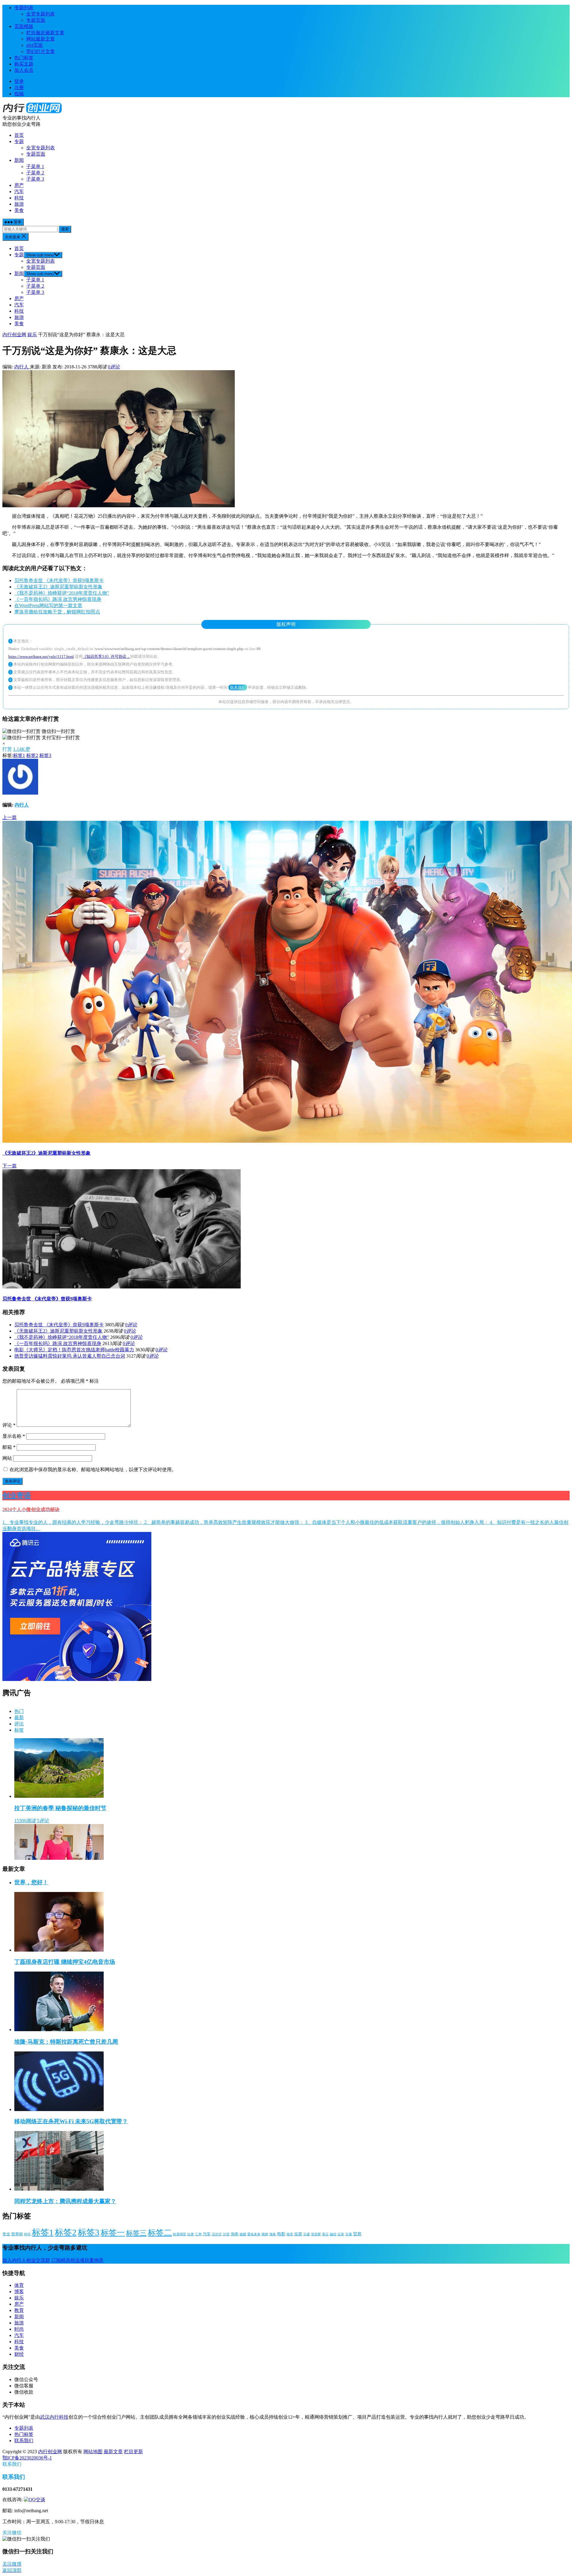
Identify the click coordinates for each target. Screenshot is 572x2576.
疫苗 (298, 2234)
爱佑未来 (254, 2234)
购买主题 (24, 64)
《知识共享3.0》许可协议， (106, 656)
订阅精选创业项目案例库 (77, 2260)
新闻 (19, 160)
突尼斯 (316, 2234)
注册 (19, 87)
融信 (333, 2234)
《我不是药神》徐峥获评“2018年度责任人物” (62, 593)
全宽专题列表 (41, 14)
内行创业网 (14, 335)
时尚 (27, 2234)
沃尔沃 (217, 2234)
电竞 (290, 2234)
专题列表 (24, 8)
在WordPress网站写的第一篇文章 (48, 605)
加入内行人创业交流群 (26, 2260)
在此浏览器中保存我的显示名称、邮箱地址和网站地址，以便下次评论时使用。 (93, 1470)
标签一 (113, 2233)
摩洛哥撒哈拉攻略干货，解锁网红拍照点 (57, 612)
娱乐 (32, 335)
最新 (19, 1717)
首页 (19, 135)
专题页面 (36, 20)
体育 (19, 2285)
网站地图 (93, 2452)
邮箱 (9, 1447)
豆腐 (349, 2234)
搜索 (65, 229)
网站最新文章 (41, 39)
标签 (19, 1730)
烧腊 (243, 2234)
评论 (9, 1425)
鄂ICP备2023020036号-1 (27, 2458)
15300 (25, 1821)
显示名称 (14, 1436)
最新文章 (113, 2452)
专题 (19, 141)
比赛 (191, 2234)
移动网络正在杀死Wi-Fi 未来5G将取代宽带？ (71, 2121)
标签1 (19, 755)
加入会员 (24, 70)
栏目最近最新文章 (45, 33)
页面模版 (24, 26)
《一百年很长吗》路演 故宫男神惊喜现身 (58, 599)
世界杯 (17, 2234)
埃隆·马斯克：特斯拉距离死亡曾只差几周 (66, 2042)
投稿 (19, 94)
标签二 (160, 2233)
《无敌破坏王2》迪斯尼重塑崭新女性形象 (58, 587)
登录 (19, 81)
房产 (19, 185)
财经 (19, 2354)
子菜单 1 (35, 166)
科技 (19, 198)
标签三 (136, 2233)
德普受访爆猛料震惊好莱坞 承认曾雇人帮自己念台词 (70, 1356)
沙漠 (226, 2234)
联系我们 (238, 687)
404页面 (35, 45)
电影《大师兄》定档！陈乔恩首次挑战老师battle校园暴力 (74, 1350)
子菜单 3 (35, 179)
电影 (281, 2234)
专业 (6, 2234)
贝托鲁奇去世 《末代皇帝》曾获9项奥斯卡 (59, 580)
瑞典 (273, 2234)
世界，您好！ (31, 1882)
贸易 (357, 2234)
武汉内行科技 (54, 2417)
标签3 (45, 755)
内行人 (22, 367)
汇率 (198, 2234)
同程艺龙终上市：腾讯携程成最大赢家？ (65, 2201)
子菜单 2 (35, 173)
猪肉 (265, 2234)
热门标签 (24, 58)
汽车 (19, 191)
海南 (234, 2234)
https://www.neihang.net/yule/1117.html (41, 656)
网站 (7, 1458)
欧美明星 (180, 2234)
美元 (325, 2234)
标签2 (32, 755)
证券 (341, 2234)
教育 (19, 2310)
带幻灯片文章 (41, 51)
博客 (19, 2292)
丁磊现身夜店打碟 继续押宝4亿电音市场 (65, 1962)
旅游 (19, 204)
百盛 (307, 2234)
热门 (19, 1711)
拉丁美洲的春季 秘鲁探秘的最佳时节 (60, 1808)
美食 (19, 210)
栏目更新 (133, 2452)
